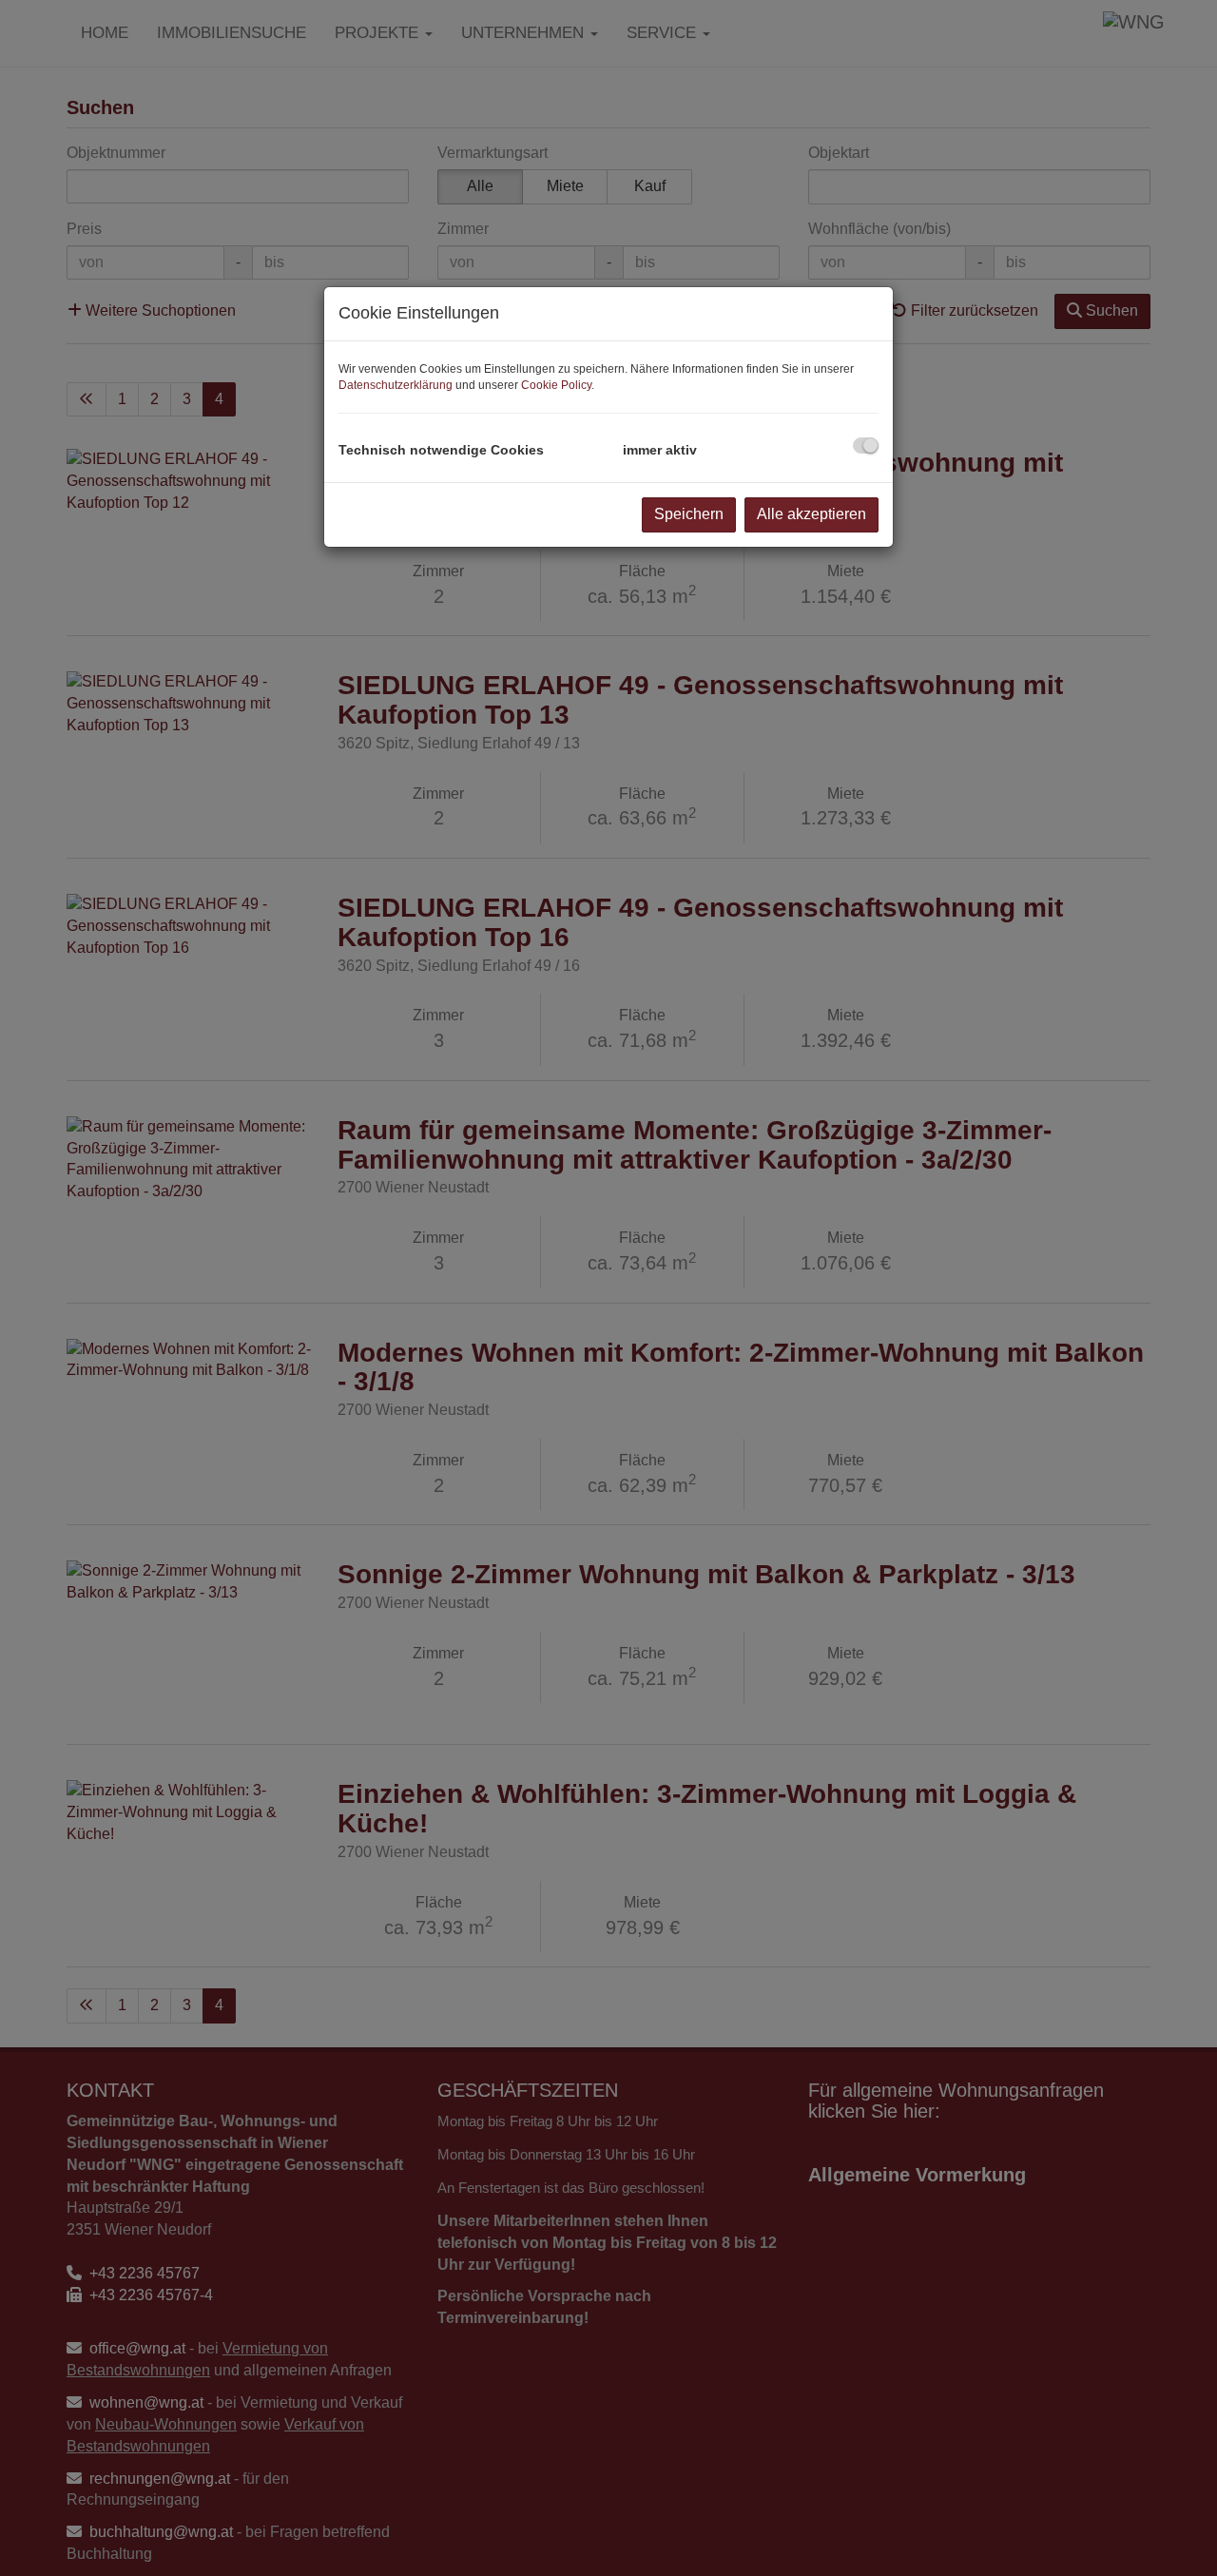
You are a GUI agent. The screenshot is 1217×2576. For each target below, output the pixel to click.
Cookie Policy (556, 385)
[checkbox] (866, 445)
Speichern (689, 514)
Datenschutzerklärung (396, 385)
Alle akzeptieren (811, 514)
